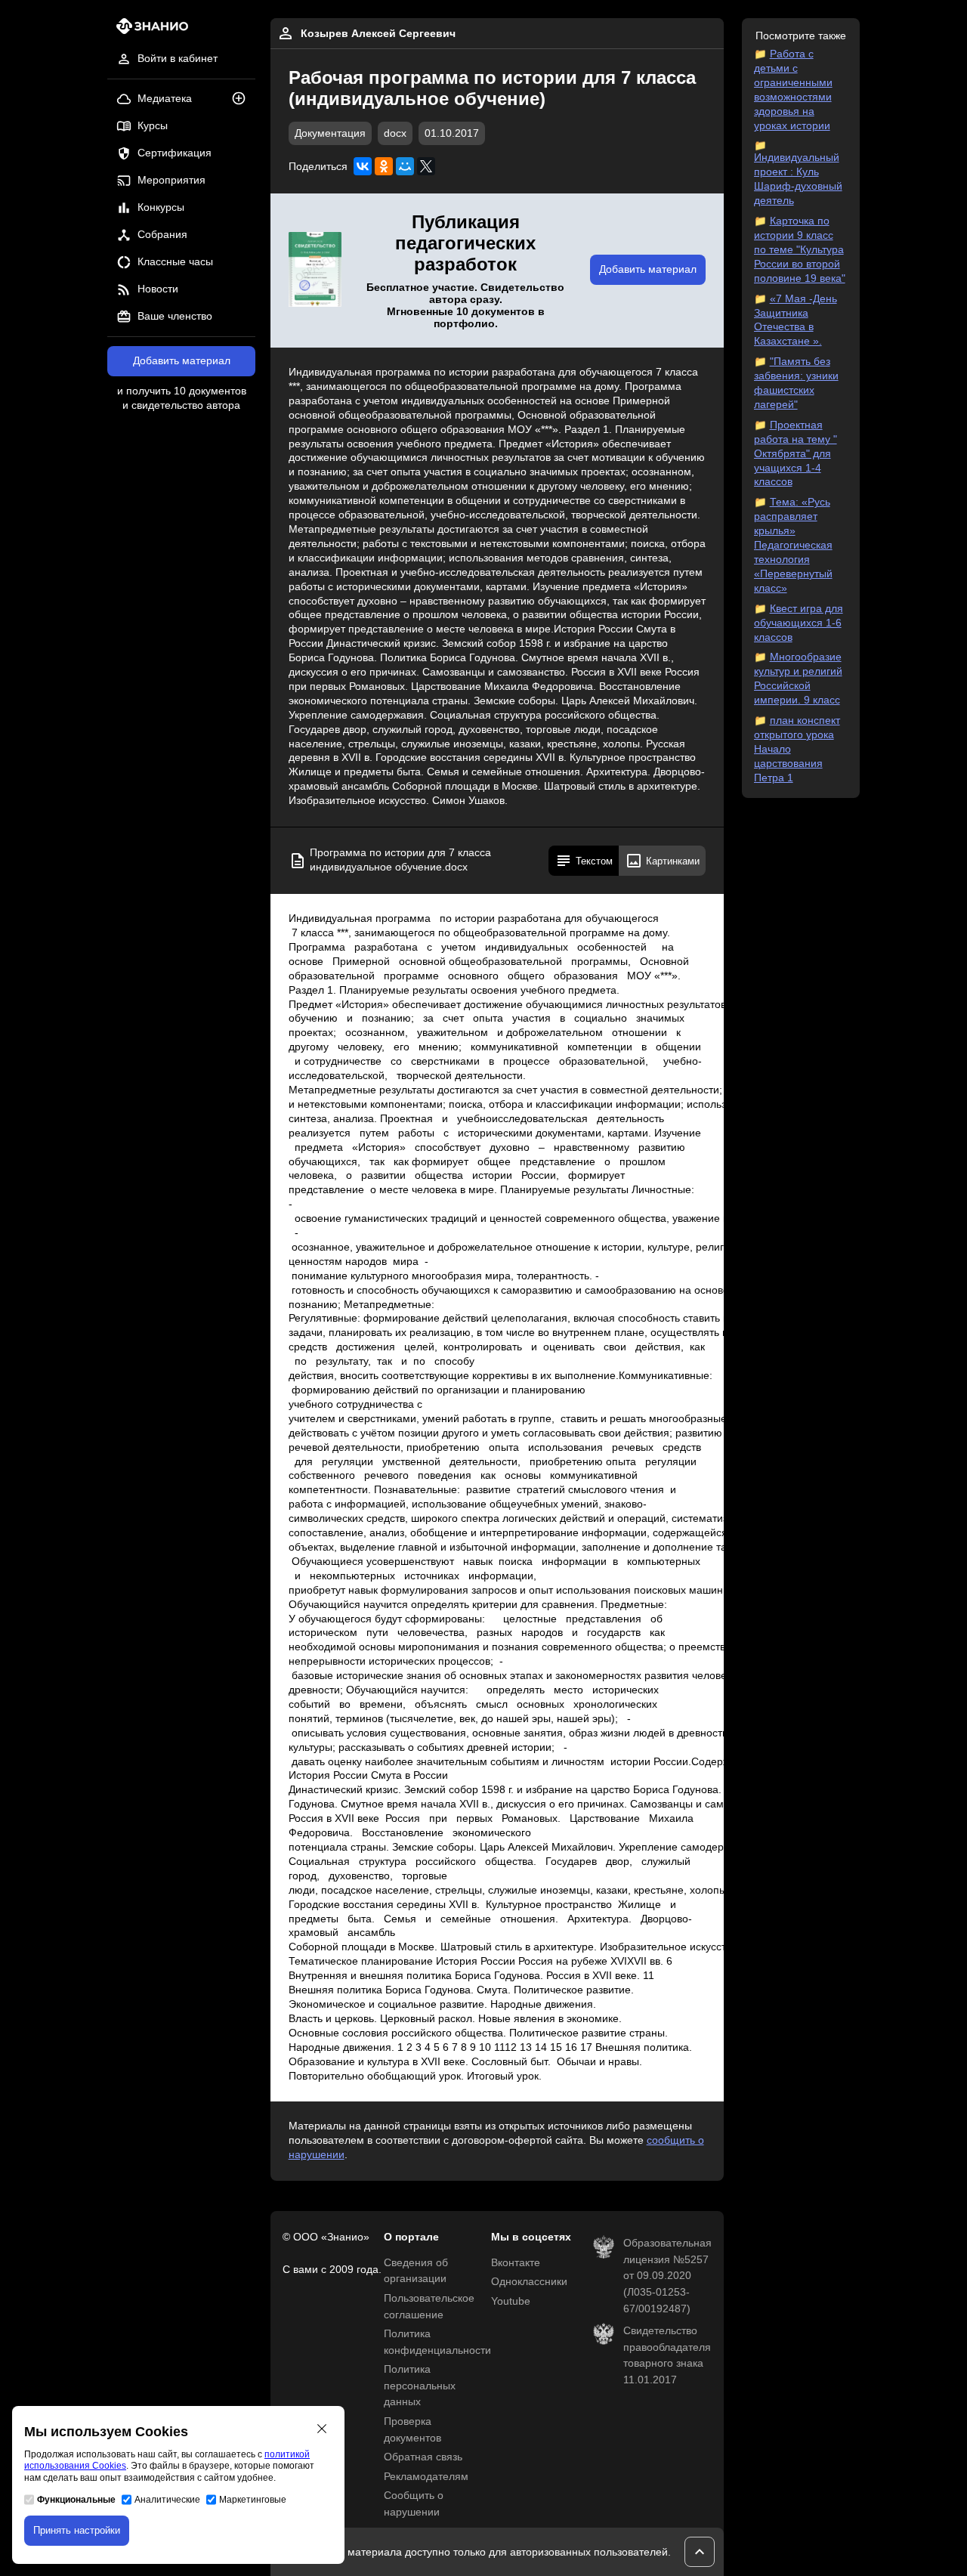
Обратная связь (423, 2457)
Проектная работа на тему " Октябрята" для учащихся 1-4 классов (796, 454)
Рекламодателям (426, 2477)
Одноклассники (529, 2282)
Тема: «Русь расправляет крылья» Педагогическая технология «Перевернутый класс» (793, 545)
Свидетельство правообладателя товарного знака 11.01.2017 (667, 2355)
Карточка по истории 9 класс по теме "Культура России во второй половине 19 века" (800, 250)
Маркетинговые (253, 2500)
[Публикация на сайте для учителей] (315, 271)
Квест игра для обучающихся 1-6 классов (799, 623)
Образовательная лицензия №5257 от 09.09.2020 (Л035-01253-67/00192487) (667, 2276)
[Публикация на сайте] (243, 99)
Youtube (511, 2301)
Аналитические (167, 2500)
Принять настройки (77, 2530)
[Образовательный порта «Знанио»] (148, 31)
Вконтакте (516, 2263)
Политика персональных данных (420, 2386)
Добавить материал (182, 361)
